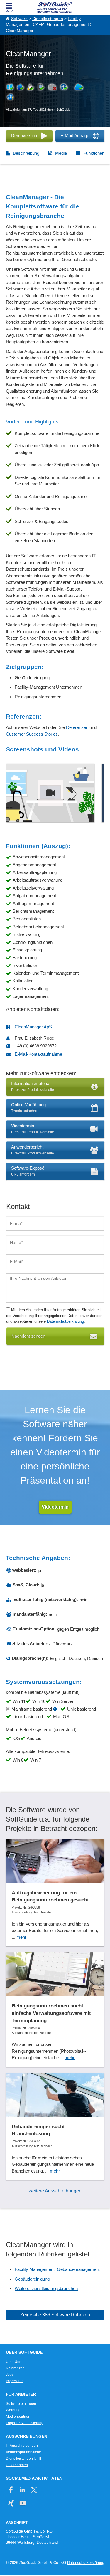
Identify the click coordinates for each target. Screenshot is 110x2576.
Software (19, 19)
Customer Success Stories (32, 734)
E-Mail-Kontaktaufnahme (38, 1054)
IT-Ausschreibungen (22, 2446)
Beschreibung (26, 153)
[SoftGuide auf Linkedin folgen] (22, 2490)
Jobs (10, 2375)
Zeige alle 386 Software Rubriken (55, 2315)
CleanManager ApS (33, 1027)
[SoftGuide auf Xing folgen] (11, 2503)
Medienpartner (18, 2417)
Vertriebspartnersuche (23, 2452)
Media (61, 153)
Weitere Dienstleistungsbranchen (46, 2288)
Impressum (15, 2381)
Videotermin (55, 1507)
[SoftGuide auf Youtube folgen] (22, 2503)
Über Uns (13, 2362)
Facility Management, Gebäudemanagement (57, 2269)
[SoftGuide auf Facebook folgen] (11, 2490)
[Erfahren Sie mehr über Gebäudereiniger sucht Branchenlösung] (55, 2127)
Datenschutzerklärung (65, 1321)
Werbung (13, 2410)
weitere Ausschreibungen (55, 2191)
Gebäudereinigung (32, 2279)
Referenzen (77, 727)
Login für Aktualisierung (25, 2423)
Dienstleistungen (48, 19)
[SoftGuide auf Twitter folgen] (34, 2490)
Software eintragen (21, 2404)
